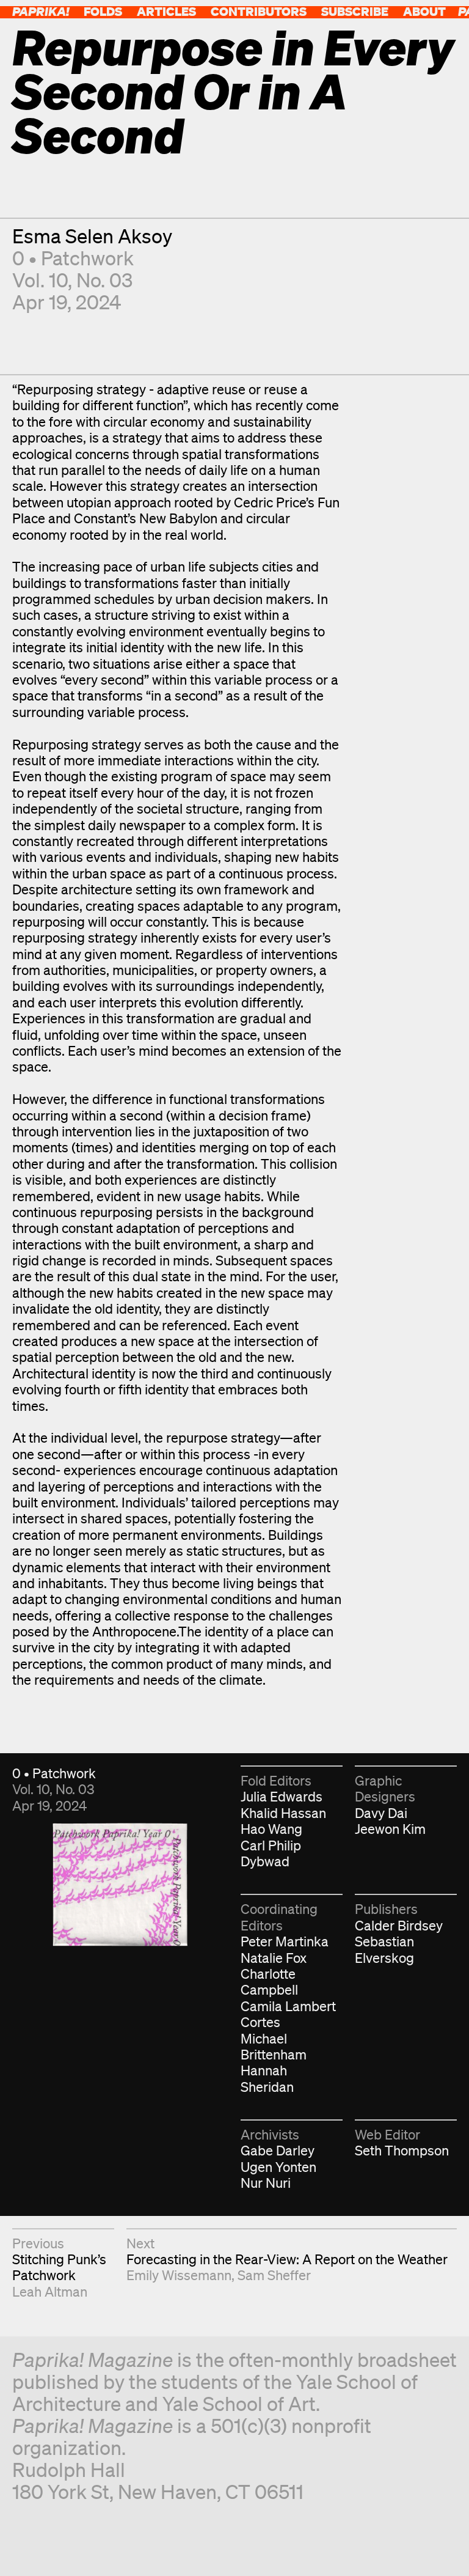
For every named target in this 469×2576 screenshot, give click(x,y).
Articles (166, 11)
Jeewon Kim (390, 1829)
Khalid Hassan (283, 1813)
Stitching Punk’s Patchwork (59, 2267)
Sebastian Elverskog (384, 1949)
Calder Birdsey (399, 1925)
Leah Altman (50, 2291)
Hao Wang (271, 1829)
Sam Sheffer (274, 2275)
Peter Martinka (285, 1941)
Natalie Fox (274, 1958)
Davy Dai (381, 1813)
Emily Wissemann (179, 2275)
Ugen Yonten (278, 2167)
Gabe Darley (278, 2150)
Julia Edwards (282, 1796)
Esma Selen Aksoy (92, 236)
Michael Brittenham (274, 2046)
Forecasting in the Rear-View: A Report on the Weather (287, 2259)
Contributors (259, 11)
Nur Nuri (266, 2183)
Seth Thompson (402, 2150)
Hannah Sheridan (267, 2078)
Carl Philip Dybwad (271, 1853)
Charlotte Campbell (269, 1982)
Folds (103, 11)
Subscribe (355, 11)
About (424, 11)
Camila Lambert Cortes (288, 2014)
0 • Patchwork (73, 258)
